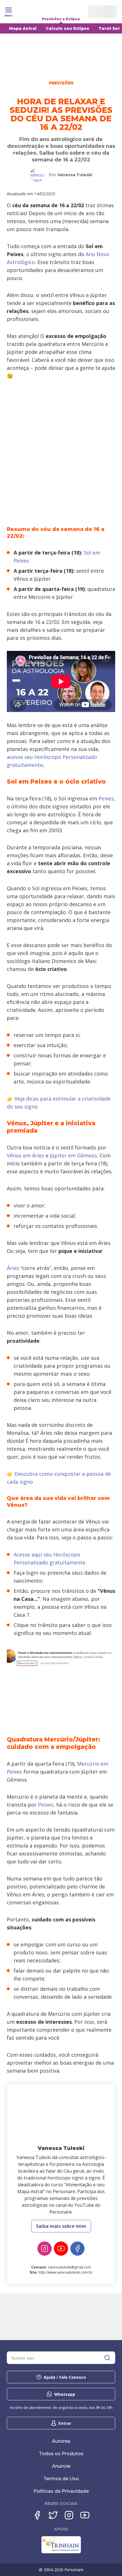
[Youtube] (85, 2515)
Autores (61, 2441)
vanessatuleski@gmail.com (70, 2267)
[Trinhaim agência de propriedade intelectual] (61, 2552)
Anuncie (61, 2466)
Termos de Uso (61, 2479)
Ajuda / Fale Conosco (65, 2377)
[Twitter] (53, 2515)
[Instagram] (45, 2249)
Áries (13, 1268)
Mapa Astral (23, 28)
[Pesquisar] (107, 2358)
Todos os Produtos (61, 2454)
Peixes (106, 798)
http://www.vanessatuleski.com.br (66, 2272)
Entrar (65, 2423)
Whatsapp (65, 2394)
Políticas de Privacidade (61, 2491)
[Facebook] (77, 2249)
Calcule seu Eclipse (68, 28)
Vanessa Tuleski (75, 175)
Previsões (61, 83)
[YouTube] (61, 2249)
